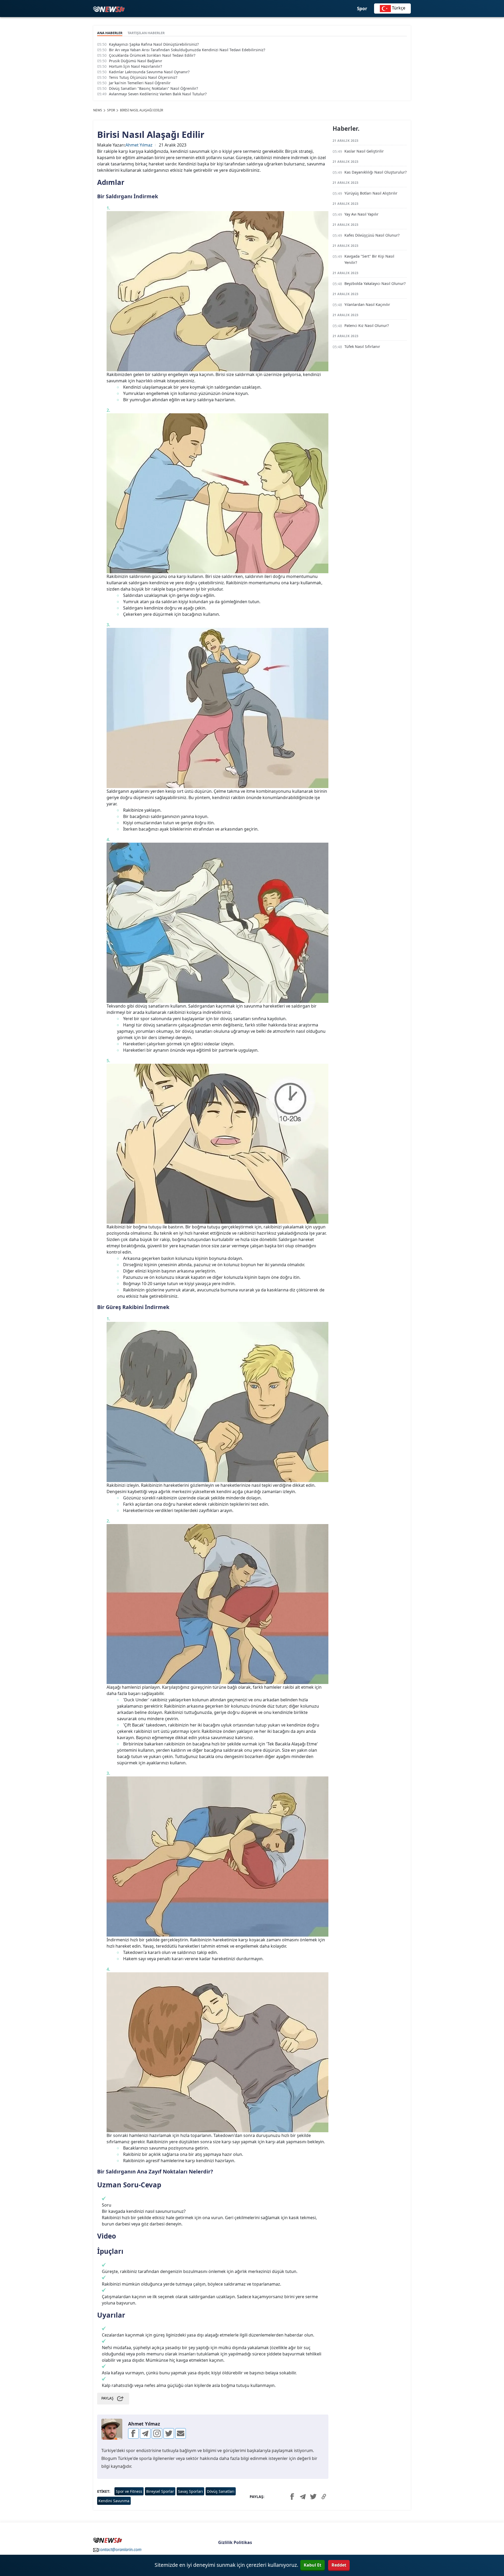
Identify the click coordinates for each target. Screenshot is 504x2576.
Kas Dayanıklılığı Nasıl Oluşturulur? (376, 172)
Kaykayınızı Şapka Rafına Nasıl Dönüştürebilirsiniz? (154, 44)
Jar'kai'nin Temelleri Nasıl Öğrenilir (140, 83)
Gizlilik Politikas (235, 2542)
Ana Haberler (110, 33)
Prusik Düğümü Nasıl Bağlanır (136, 61)
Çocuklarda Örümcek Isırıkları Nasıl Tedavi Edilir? (152, 55)
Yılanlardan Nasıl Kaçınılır (367, 304)
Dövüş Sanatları (221, 2491)
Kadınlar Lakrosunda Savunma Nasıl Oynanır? (149, 72)
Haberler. (346, 129)
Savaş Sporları (190, 2491)
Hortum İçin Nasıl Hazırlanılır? (135, 66)
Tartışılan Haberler (146, 33)
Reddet (339, 2565)
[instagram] (157, 2433)
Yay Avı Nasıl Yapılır (361, 214)
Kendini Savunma (114, 2501)
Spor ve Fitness (129, 2491)
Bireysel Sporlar (160, 2491)
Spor (362, 9)
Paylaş (107, 2398)
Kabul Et (313, 2565)
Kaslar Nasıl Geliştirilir (364, 151)
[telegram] (145, 2433)
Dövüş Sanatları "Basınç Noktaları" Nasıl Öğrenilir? (153, 88)
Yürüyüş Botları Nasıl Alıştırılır (371, 193)
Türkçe (398, 8)
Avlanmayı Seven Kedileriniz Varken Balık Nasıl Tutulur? (158, 94)
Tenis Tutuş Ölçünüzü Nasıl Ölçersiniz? (143, 77)
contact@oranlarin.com (120, 2549)
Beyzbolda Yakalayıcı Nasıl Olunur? (375, 283)
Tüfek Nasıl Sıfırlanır (362, 346)
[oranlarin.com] (109, 9)
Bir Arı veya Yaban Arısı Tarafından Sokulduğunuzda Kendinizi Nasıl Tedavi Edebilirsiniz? (187, 50)
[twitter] (169, 2433)
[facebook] (133, 2433)
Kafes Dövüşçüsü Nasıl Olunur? (372, 235)
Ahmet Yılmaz (139, 145)
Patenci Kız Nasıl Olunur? (367, 325)
